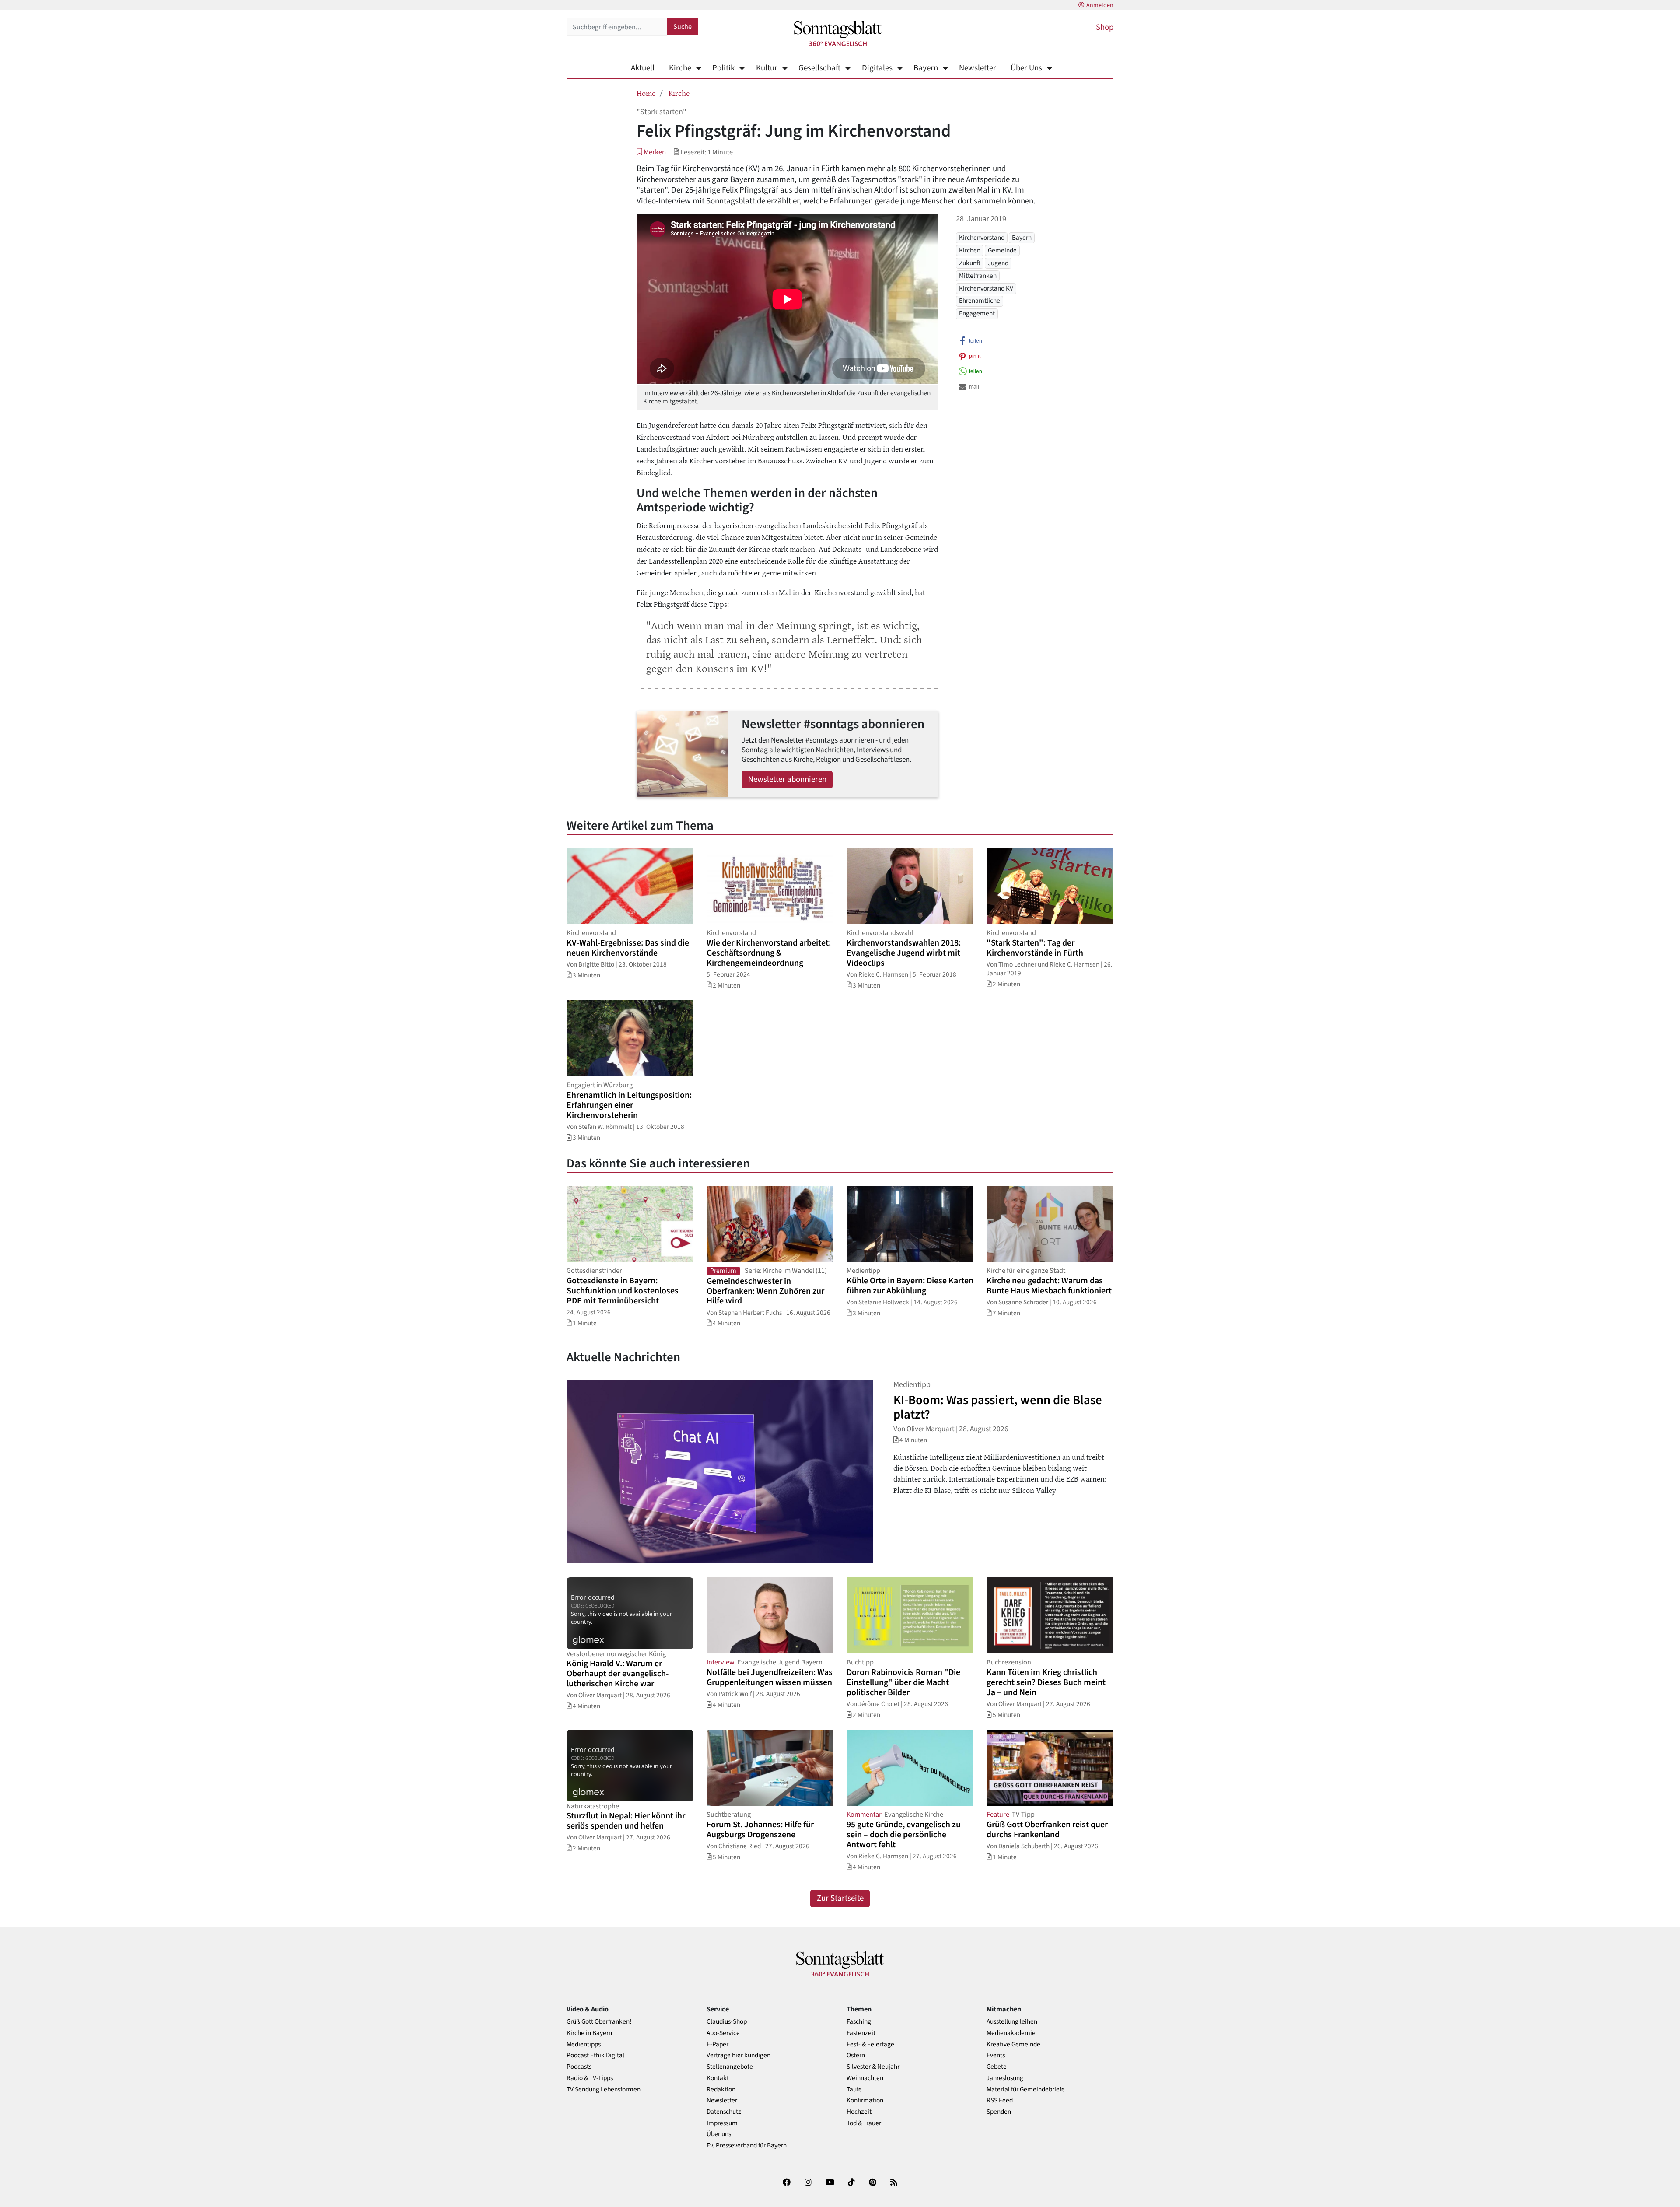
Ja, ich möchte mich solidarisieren (875, 1140)
